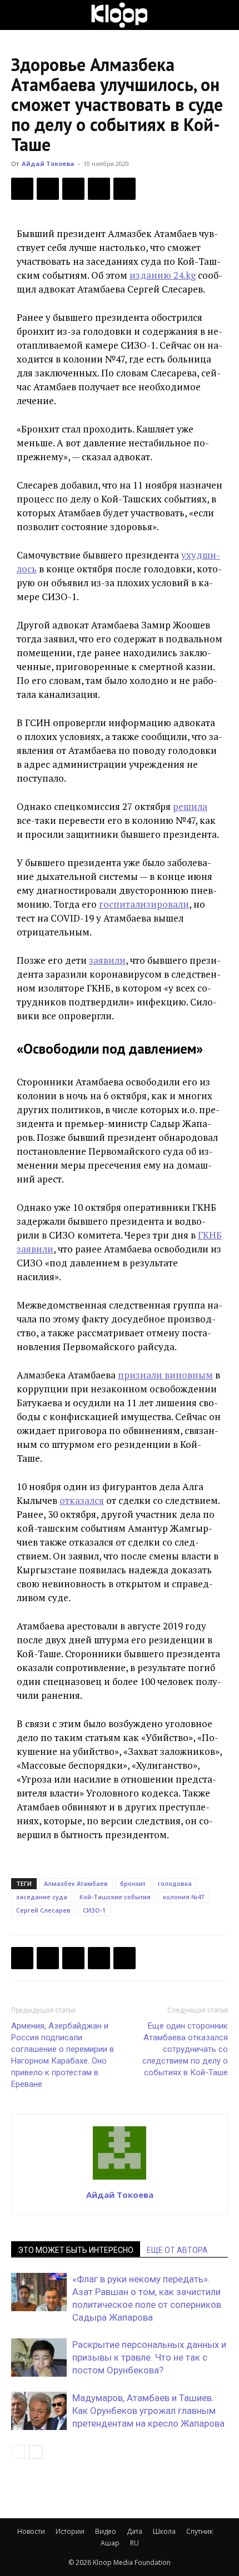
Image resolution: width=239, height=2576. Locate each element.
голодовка (175, 1883)
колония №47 (183, 1897)
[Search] (223, 15)
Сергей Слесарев (43, 1910)
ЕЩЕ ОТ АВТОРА (177, 2250)
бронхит (133, 1883)
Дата (135, 2531)
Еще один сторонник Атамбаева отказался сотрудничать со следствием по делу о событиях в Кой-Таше (185, 2049)
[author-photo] (120, 2179)
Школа (164, 2531)
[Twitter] (48, 189)
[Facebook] (22, 189)
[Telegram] (99, 189)
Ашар (110, 2543)
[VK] (73, 189)
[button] (19, 15)
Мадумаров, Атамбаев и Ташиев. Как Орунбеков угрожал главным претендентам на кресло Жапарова (150, 2411)
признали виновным (165, 1375)
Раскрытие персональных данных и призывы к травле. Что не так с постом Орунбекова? (149, 2357)
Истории (70, 2531)
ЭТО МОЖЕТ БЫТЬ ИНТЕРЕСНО (76, 2250)
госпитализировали (144, 904)
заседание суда (42, 1897)
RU (135, 2543)
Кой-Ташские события (115, 1897)
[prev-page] (18, 2452)
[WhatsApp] (125, 189)
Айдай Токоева (48, 163)
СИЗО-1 (94, 1910)
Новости (31, 2531)
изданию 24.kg (163, 275)
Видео (106, 2531)
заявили (107, 960)
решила (190, 806)
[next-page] (36, 2452)
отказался (82, 1500)
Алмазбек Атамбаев (76, 1883)
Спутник (200, 2531)
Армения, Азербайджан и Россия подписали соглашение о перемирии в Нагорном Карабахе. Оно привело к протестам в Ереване (63, 2055)
